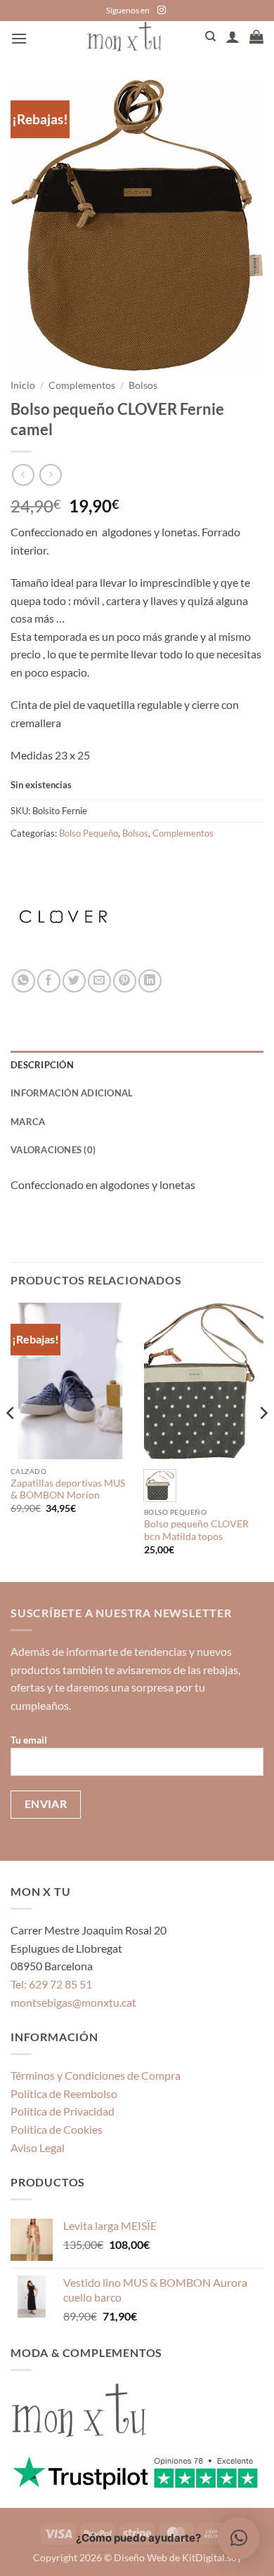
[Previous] (11, 1441)
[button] (19, 38)
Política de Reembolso (64, 2093)
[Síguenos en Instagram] (162, 11)
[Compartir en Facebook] (49, 981)
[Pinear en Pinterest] (125, 981)
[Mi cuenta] (233, 36)
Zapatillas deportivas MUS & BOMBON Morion (68, 1489)
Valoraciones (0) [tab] (53, 1150)
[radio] (160, 1486)
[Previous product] (50, 475)
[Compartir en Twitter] (74, 981)
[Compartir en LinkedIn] (150, 981)
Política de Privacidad (63, 2111)
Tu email (29, 1740)
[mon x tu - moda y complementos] (124, 36)
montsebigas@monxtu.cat (73, 2002)
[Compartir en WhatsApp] (24, 981)
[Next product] (23, 475)
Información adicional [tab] (72, 1093)
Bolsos (143, 385)
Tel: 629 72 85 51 (51, 1984)
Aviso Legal (38, 2147)
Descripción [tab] (42, 1065)
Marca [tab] (28, 1122)
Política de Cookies (57, 2129)
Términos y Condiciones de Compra (96, 2075)
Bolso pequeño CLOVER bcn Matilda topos (196, 1530)
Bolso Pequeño (89, 833)
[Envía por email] (99, 981)
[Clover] (63, 917)
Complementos (82, 385)
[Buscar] (210, 36)
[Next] (263, 1441)
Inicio (23, 385)
